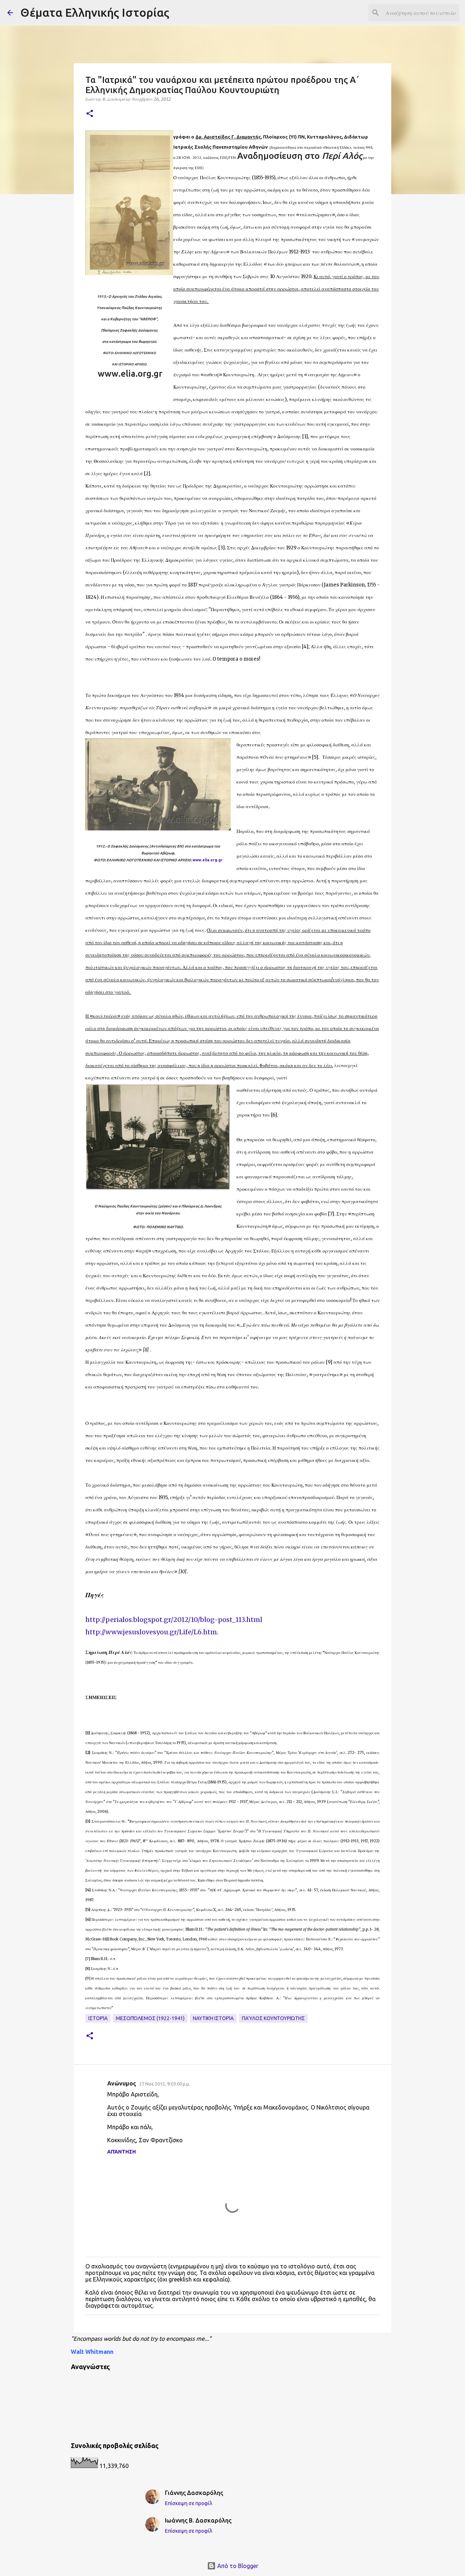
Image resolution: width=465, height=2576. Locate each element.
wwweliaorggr (130, 374)
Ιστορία (98, 2018)
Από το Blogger (237, 2566)
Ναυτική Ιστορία (213, 2018)
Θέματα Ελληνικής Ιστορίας (95, 12)
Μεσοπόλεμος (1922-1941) (150, 2018)
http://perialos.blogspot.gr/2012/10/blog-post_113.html (174, 1620)
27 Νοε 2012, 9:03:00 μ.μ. (165, 2084)
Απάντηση (122, 2152)
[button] (90, 114)
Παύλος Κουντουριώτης (273, 2018)
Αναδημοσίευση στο (300, 156)
